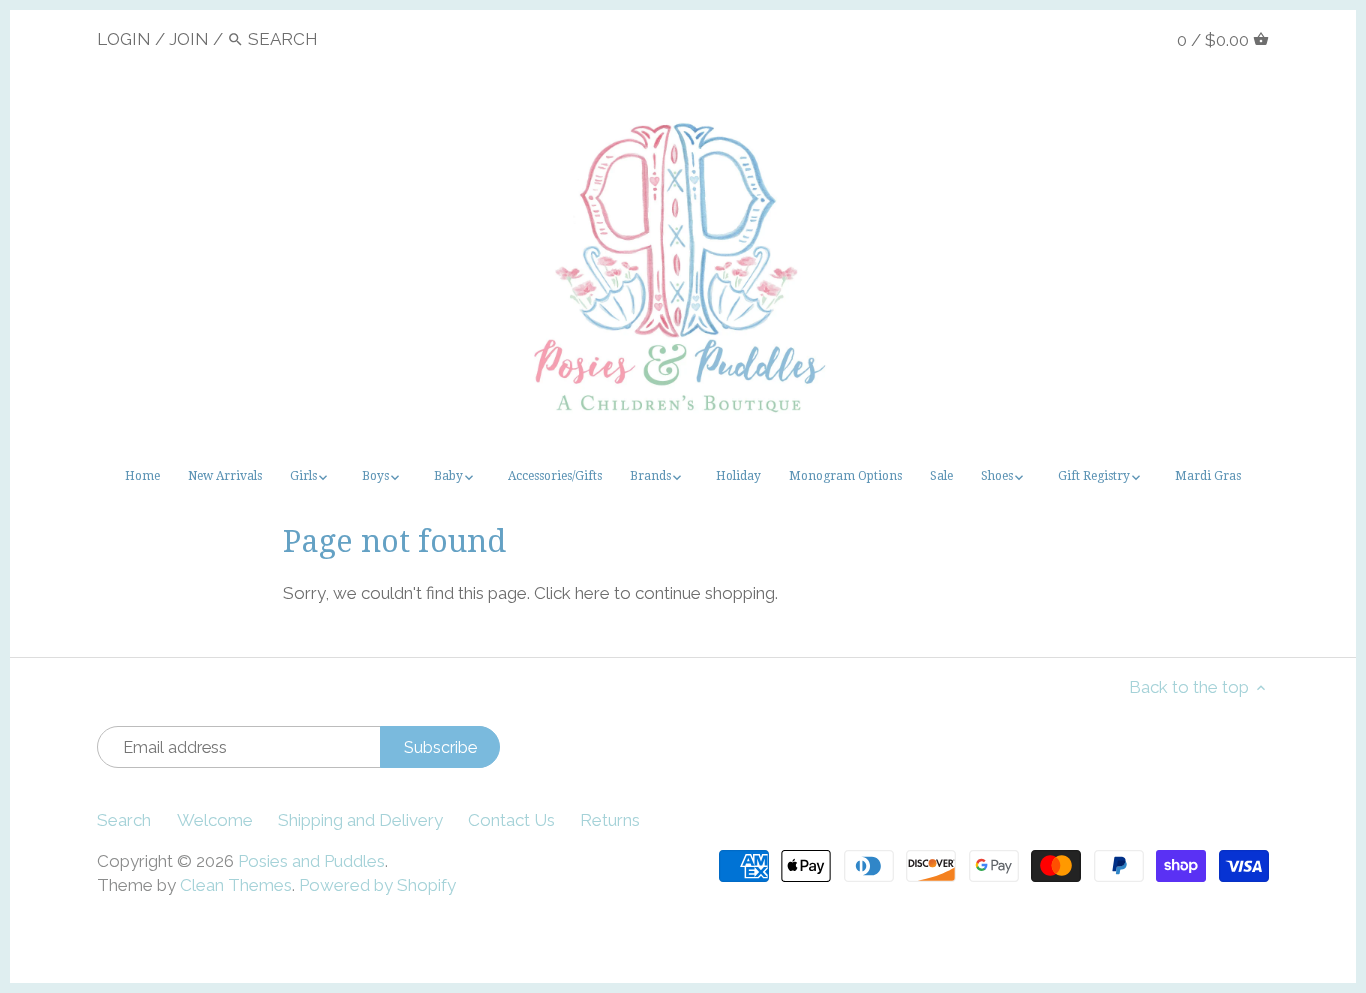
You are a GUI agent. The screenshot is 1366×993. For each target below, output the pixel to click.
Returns (610, 820)
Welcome (215, 820)
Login (124, 39)
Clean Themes (236, 885)
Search (124, 820)
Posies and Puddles (311, 861)
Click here (572, 593)
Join (189, 39)
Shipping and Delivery (360, 820)
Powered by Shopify (377, 885)
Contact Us (511, 820)
